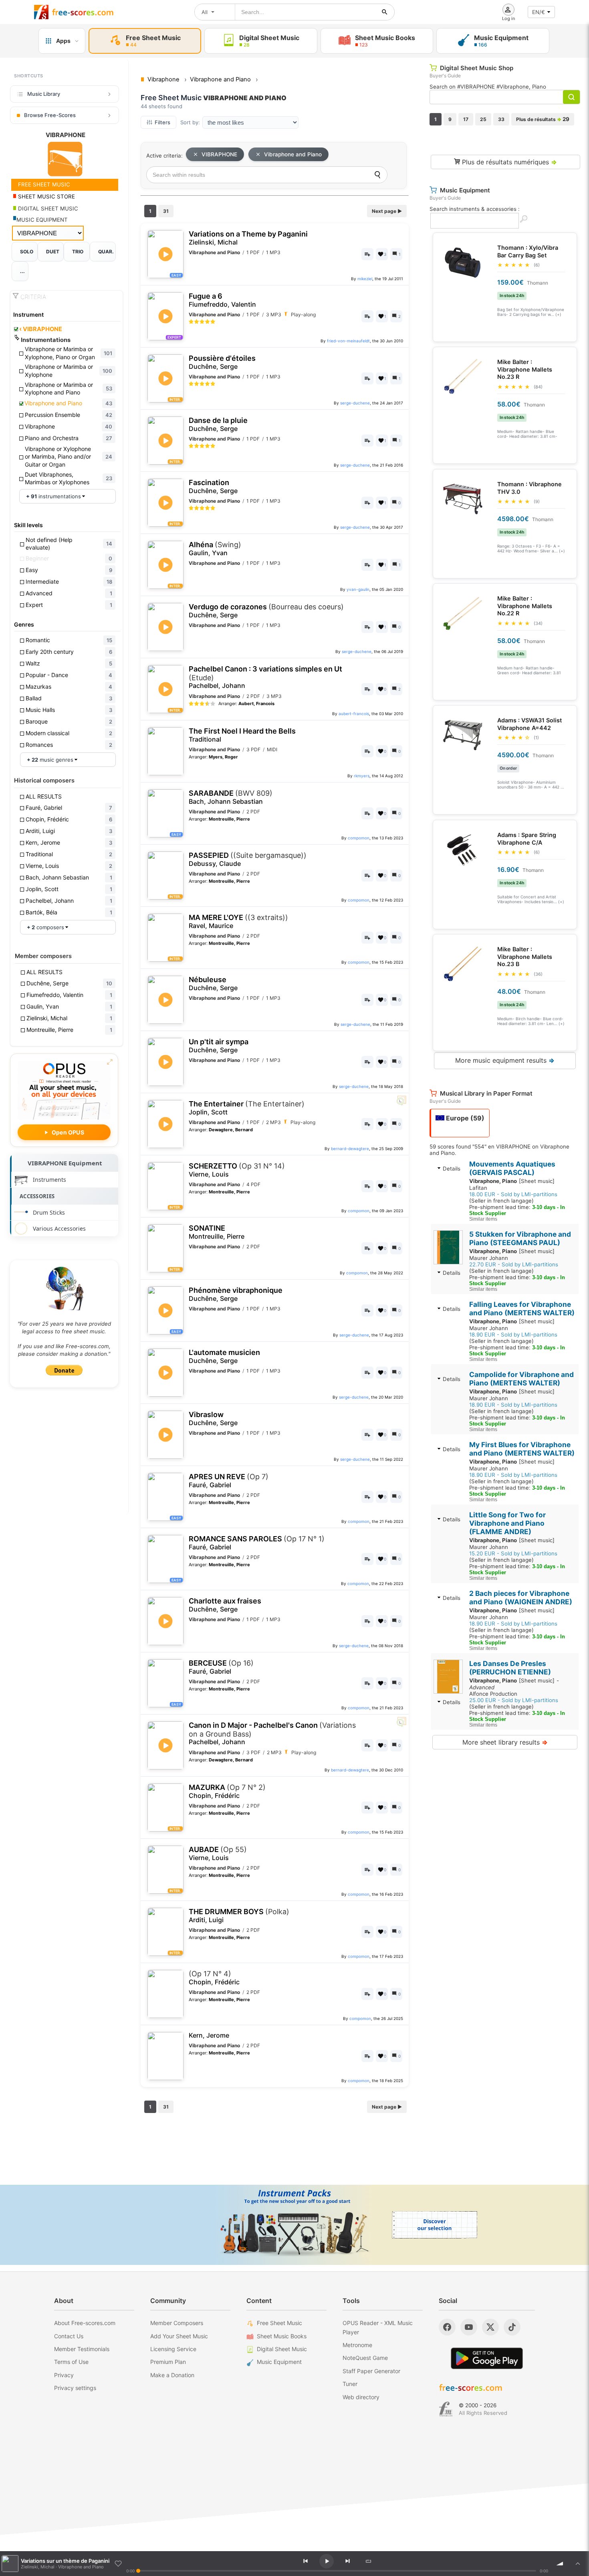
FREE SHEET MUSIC (43, 184)
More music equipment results (505, 1060)
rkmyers (362, 776)
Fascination (213, 486)
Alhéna (215, 549)
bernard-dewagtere (350, 1148)
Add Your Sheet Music (179, 2336)
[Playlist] (578, 2564)
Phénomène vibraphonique (236, 1294)
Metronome (357, 2345)
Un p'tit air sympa (219, 1046)
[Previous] (306, 2561)
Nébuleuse (213, 984)
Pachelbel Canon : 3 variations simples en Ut (265, 677)
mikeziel (365, 279)
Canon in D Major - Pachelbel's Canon (272, 1733)
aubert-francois (354, 714)
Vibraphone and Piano (293, 154)
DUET (53, 252)
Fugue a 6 (222, 300)
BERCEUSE (221, 1667)
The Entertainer (247, 1108)
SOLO (27, 252)
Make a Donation (172, 2375)
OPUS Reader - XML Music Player (378, 2327)
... (22, 271)
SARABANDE (231, 797)
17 (466, 119)
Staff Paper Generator (371, 2371)
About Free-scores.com (85, 2323)
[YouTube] (469, 2327)
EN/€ (539, 12)
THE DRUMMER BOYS (239, 1916)
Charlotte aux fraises (225, 1605)
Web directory (361, 2397)
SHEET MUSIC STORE (46, 196)
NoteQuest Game (365, 2358)
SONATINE (217, 1232)
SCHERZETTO (237, 1170)
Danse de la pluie (218, 424)
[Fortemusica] (446, 2409)
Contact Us (69, 2336)
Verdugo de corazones (266, 611)
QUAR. (106, 252)
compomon (359, 838)
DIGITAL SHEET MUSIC (47, 208)
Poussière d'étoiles (222, 362)
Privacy (64, 2375)
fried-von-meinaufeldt (348, 341)
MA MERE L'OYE (238, 921)
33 (501, 119)
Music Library (44, 94)
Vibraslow (213, 1418)
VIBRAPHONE (41, 329)
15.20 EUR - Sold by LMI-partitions (513, 1553)
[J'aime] (118, 2564)
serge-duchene (355, 403)
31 (166, 211)
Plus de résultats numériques (508, 162)
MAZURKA (227, 1791)
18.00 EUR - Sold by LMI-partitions (513, 1194)
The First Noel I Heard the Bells (242, 735)
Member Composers (177, 2323)
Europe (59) (464, 1118)
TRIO (78, 252)
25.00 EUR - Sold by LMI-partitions (514, 1700)
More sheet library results (505, 1742)
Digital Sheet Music (282, 2349)
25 (483, 119)
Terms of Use (71, 2362)
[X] (490, 2327)
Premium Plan (168, 2362)
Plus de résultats (543, 119)
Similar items (483, 1219)
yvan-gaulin (358, 589)
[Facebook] (447, 2327)
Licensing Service (173, 2349)
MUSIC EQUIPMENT (42, 220)
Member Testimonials (82, 2349)
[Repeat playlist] (369, 2561)
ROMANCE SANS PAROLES (257, 1543)
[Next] (347, 2561)
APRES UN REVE (229, 1481)
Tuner (350, 2384)
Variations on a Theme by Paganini (248, 238)
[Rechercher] (385, 12)
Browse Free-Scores (50, 115)
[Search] (377, 175)
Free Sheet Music (279, 2323)
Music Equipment (279, 2362)
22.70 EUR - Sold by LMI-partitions (514, 1264)
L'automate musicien (224, 1356)
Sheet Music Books (282, 2336)
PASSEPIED (248, 859)
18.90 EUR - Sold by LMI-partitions (513, 1335)
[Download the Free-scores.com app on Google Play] (487, 2358)
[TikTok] (512, 2327)
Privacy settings (75, 2388)
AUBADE (218, 1853)
